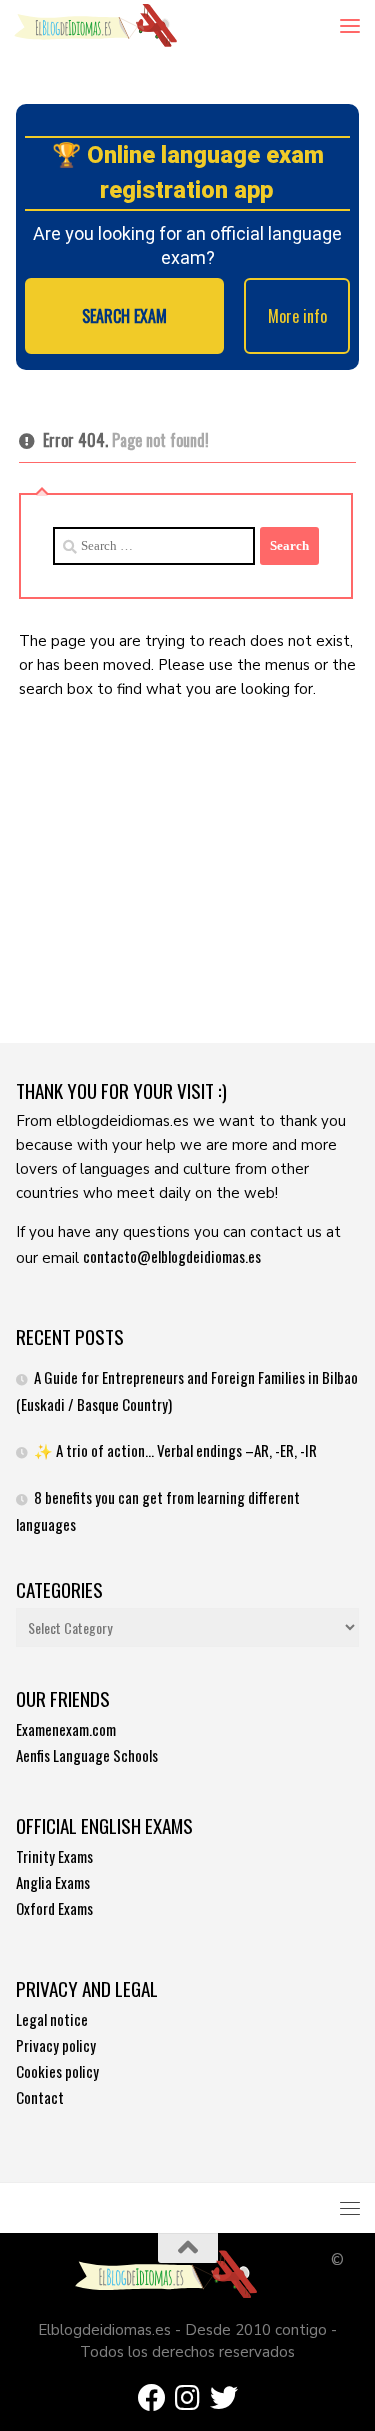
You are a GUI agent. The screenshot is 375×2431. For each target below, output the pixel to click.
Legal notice (52, 2019)
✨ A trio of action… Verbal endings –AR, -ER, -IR (175, 1450)
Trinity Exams (54, 1856)
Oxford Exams (54, 1908)
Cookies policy (57, 2071)
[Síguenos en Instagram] (188, 2398)
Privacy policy (56, 2045)
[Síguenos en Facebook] (152, 2398)
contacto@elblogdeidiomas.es (172, 1256)
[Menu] (350, 25)
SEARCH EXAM (124, 316)
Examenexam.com (66, 1729)
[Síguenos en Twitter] (224, 2398)
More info (297, 316)
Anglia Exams (53, 1882)
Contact (40, 2097)
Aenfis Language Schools (87, 1755)
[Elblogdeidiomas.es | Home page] (123, 25)
